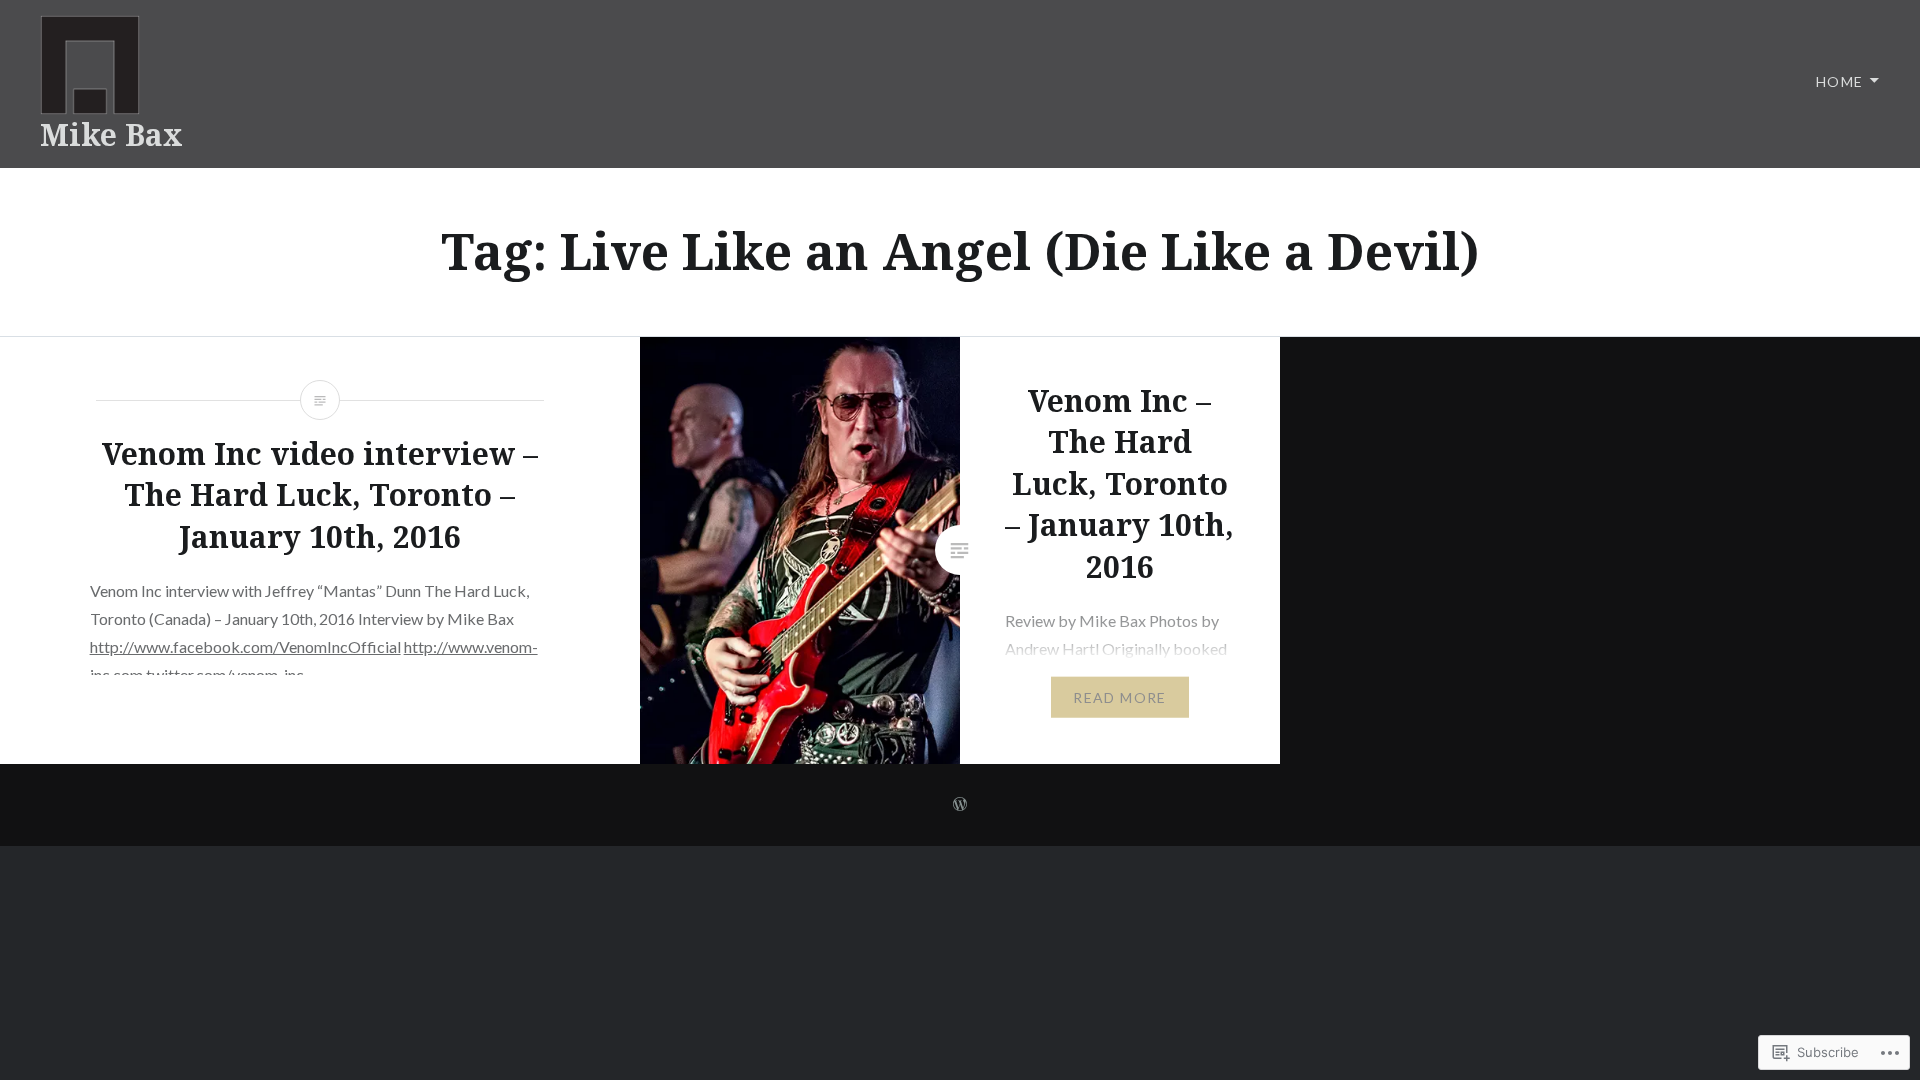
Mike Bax (111, 134)
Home (1840, 81)
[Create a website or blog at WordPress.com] (960, 804)
